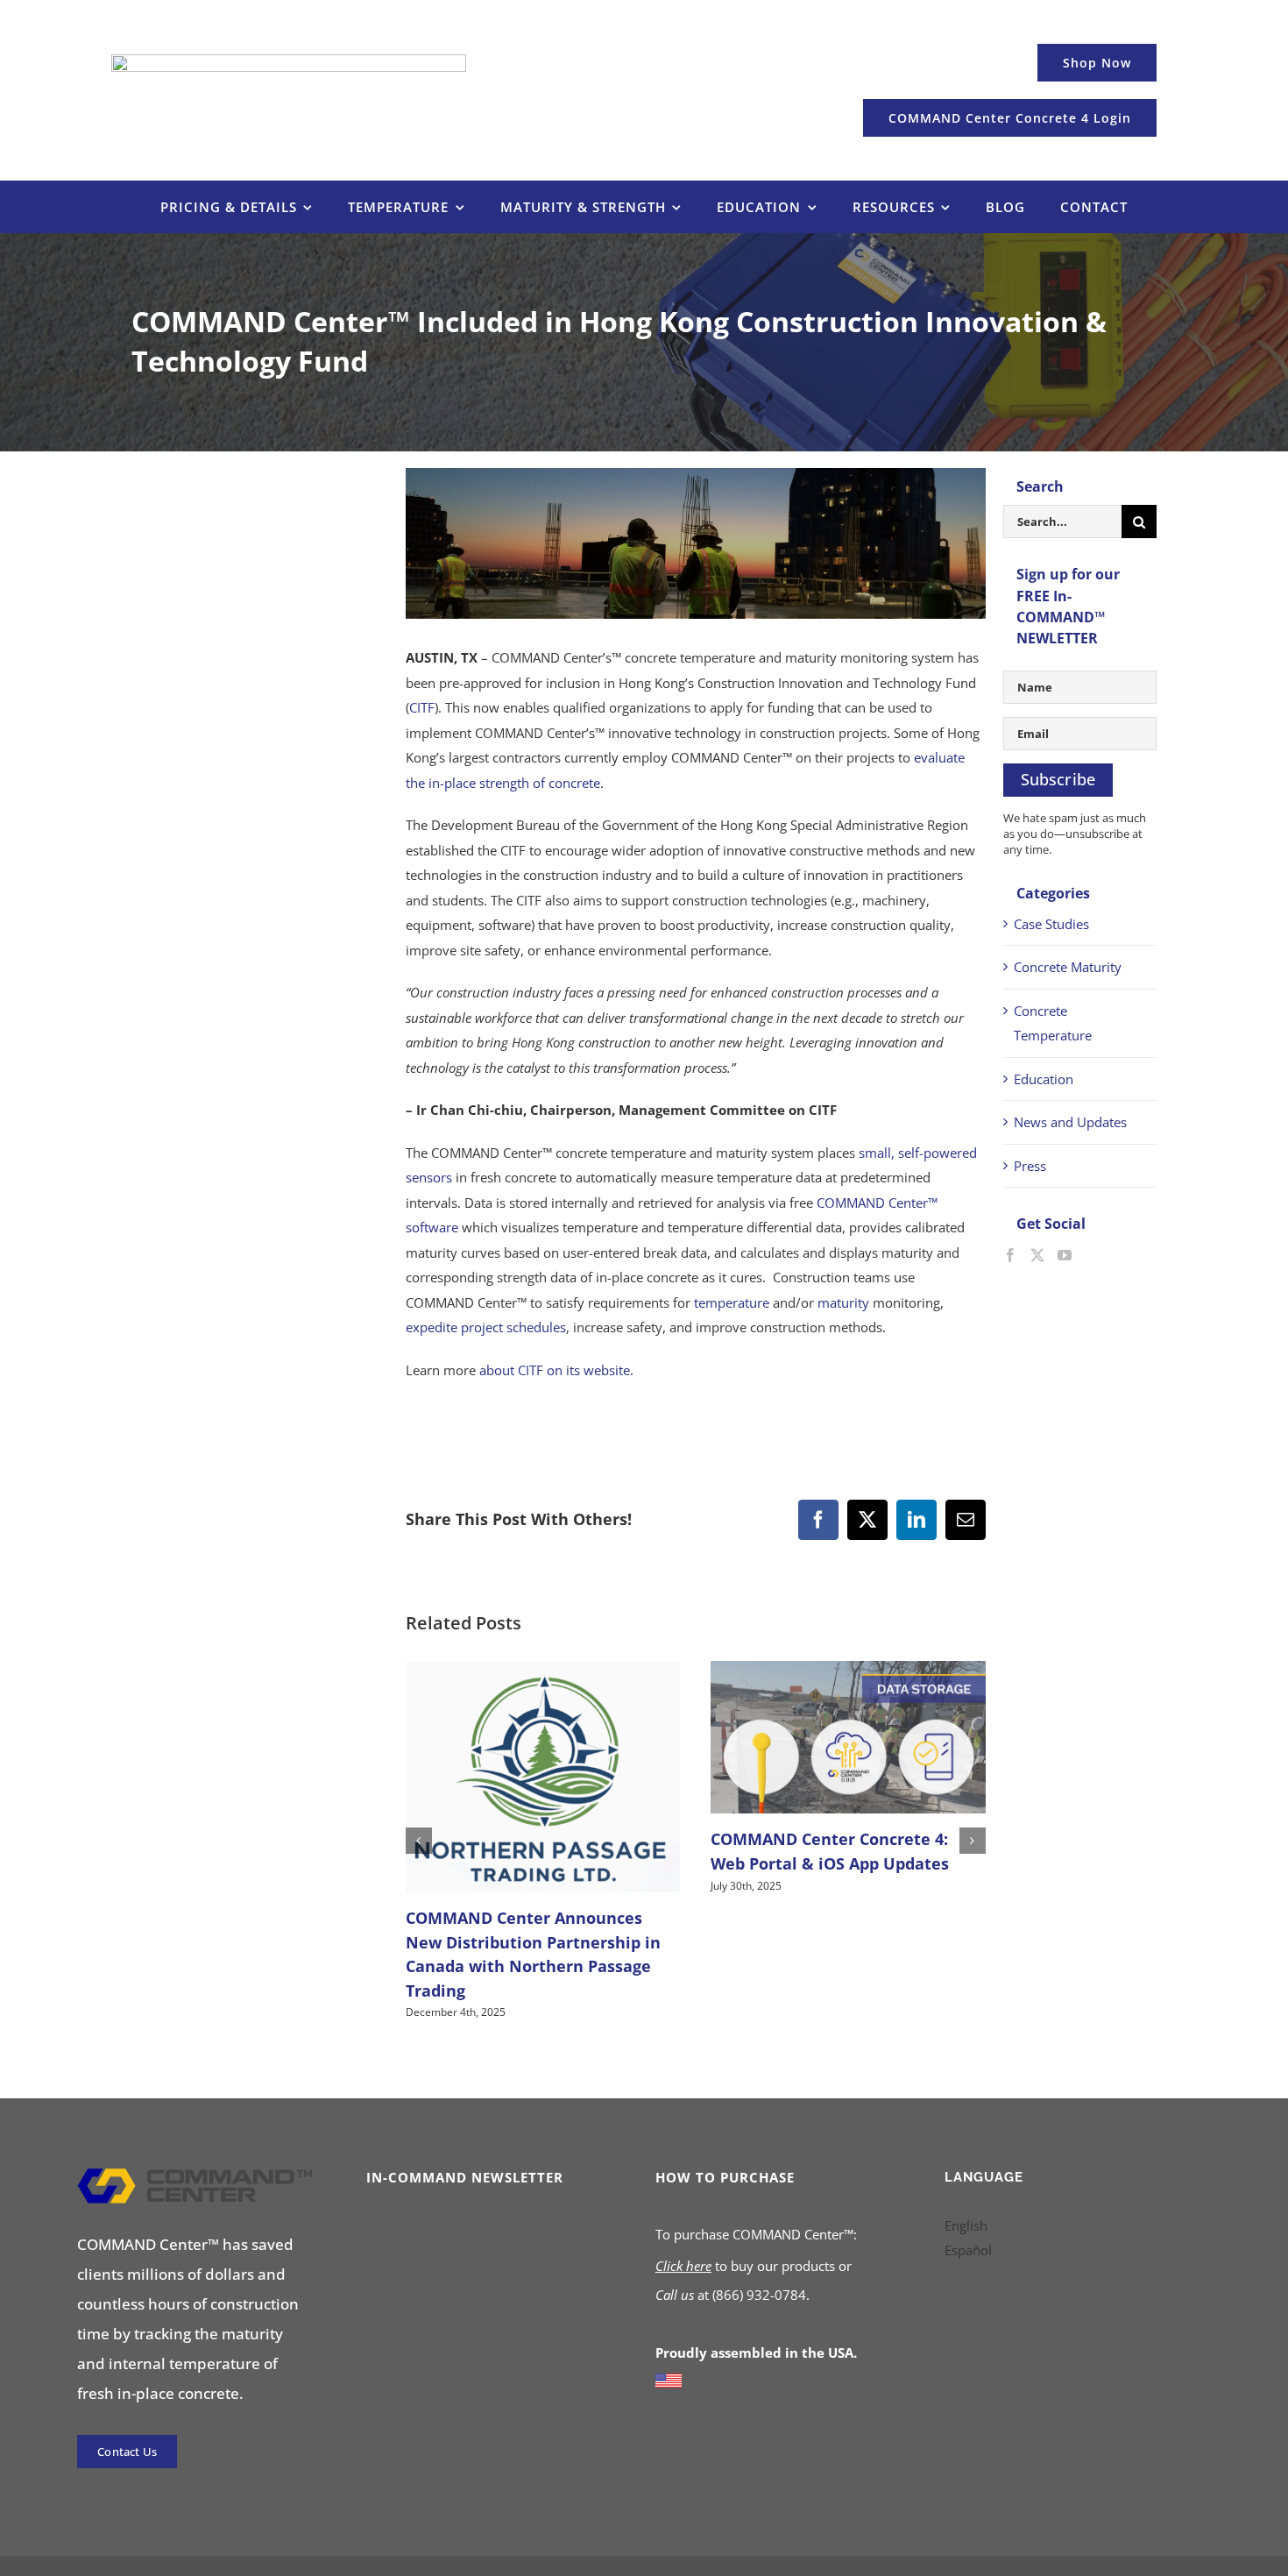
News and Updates (1070, 1122)
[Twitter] (1037, 1255)
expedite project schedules (486, 1327)
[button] (419, 1841)
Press (1030, 1166)
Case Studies (1051, 924)
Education (1044, 1079)
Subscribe (1058, 779)
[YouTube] (1065, 1255)
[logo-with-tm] (195, 2175)
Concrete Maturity (1068, 967)
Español (968, 2250)
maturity (843, 1302)
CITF (422, 707)
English (966, 2225)
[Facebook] (1010, 1255)
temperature (732, 1302)
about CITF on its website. (556, 1370)
